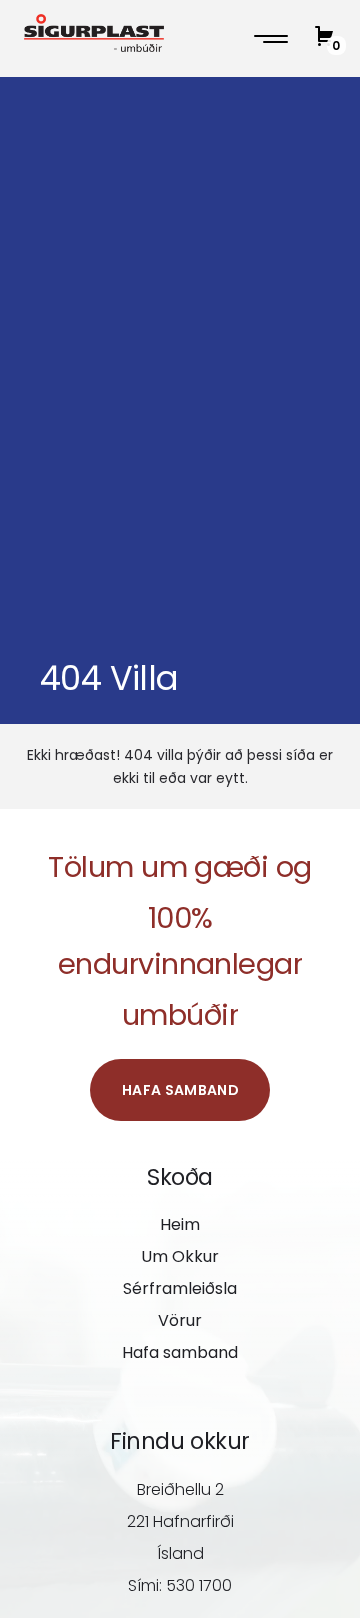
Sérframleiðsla (180, 1288)
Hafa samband (180, 1090)
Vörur (180, 1320)
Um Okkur (180, 1256)
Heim (180, 1224)
